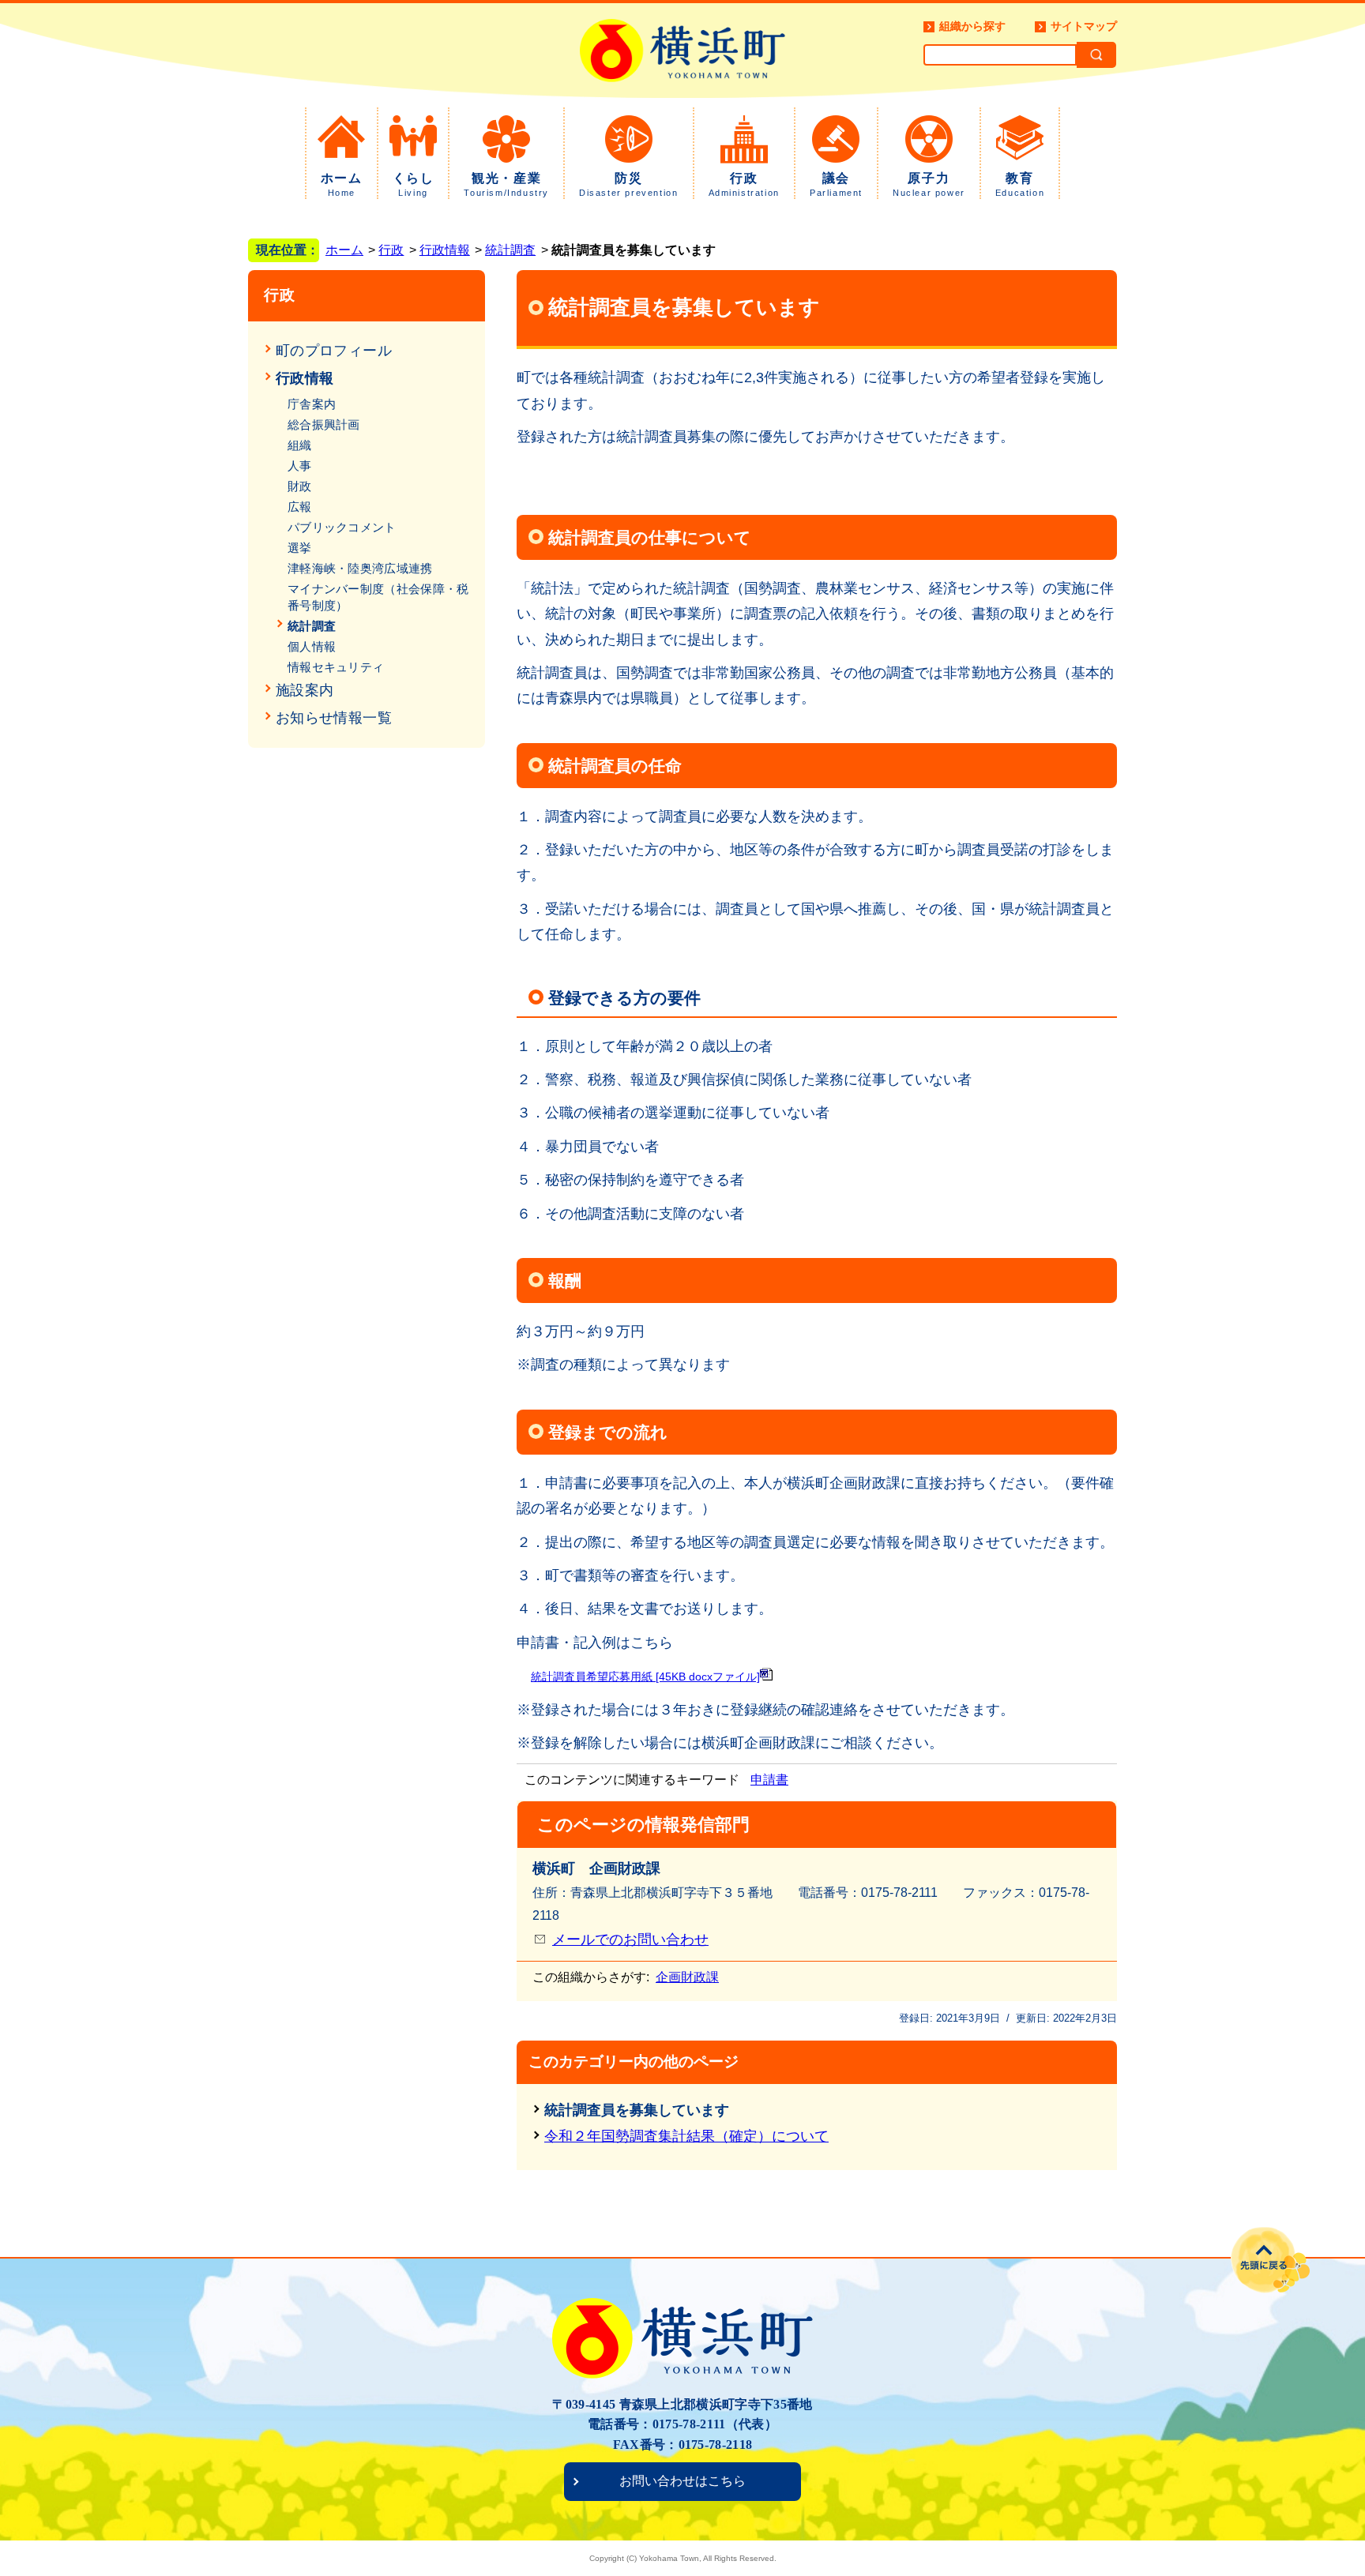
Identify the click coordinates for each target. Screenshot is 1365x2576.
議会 (836, 184)
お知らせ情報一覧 (334, 718)
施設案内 (305, 690)
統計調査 (510, 250)
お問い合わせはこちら (682, 2481)
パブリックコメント (342, 527)
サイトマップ (1084, 26)
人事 (300, 466)
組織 (300, 445)
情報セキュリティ (336, 667)
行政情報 (445, 250)
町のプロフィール (334, 351)
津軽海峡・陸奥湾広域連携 (360, 568)
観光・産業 (506, 184)
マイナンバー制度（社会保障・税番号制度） (378, 597)
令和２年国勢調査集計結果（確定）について (686, 2136)
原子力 (929, 184)
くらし (414, 184)
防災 (628, 184)
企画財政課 (687, 1977)
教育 (1020, 184)
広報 (300, 507)
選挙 (300, 548)
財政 (300, 486)
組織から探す (972, 26)
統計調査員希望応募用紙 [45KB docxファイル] (645, 1677)
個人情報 (312, 646)
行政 (744, 184)
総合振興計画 (324, 424)
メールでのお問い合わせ (630, 1940)
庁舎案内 (312, 404)
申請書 (769, 1780)
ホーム (342, 184)
